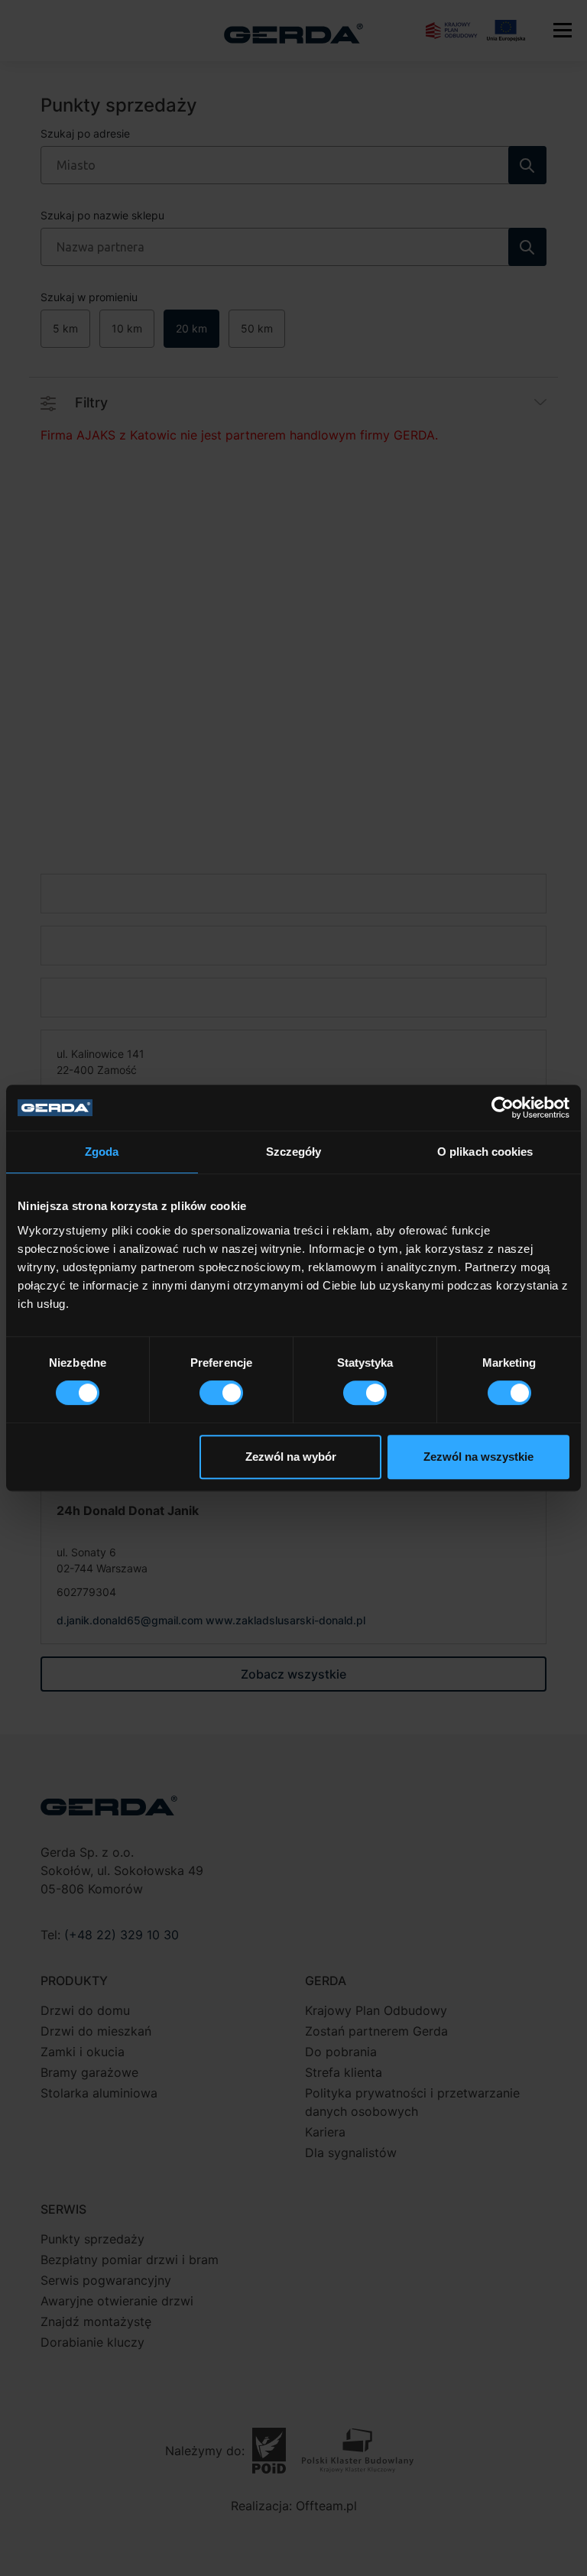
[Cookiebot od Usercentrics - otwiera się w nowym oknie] (503, 1108)
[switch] (221, 1393)
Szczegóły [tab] (294, 1152)
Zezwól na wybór (291, 1457)
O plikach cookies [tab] (485, 1152)
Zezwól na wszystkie (478, 1457)
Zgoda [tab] (102, 1152)
